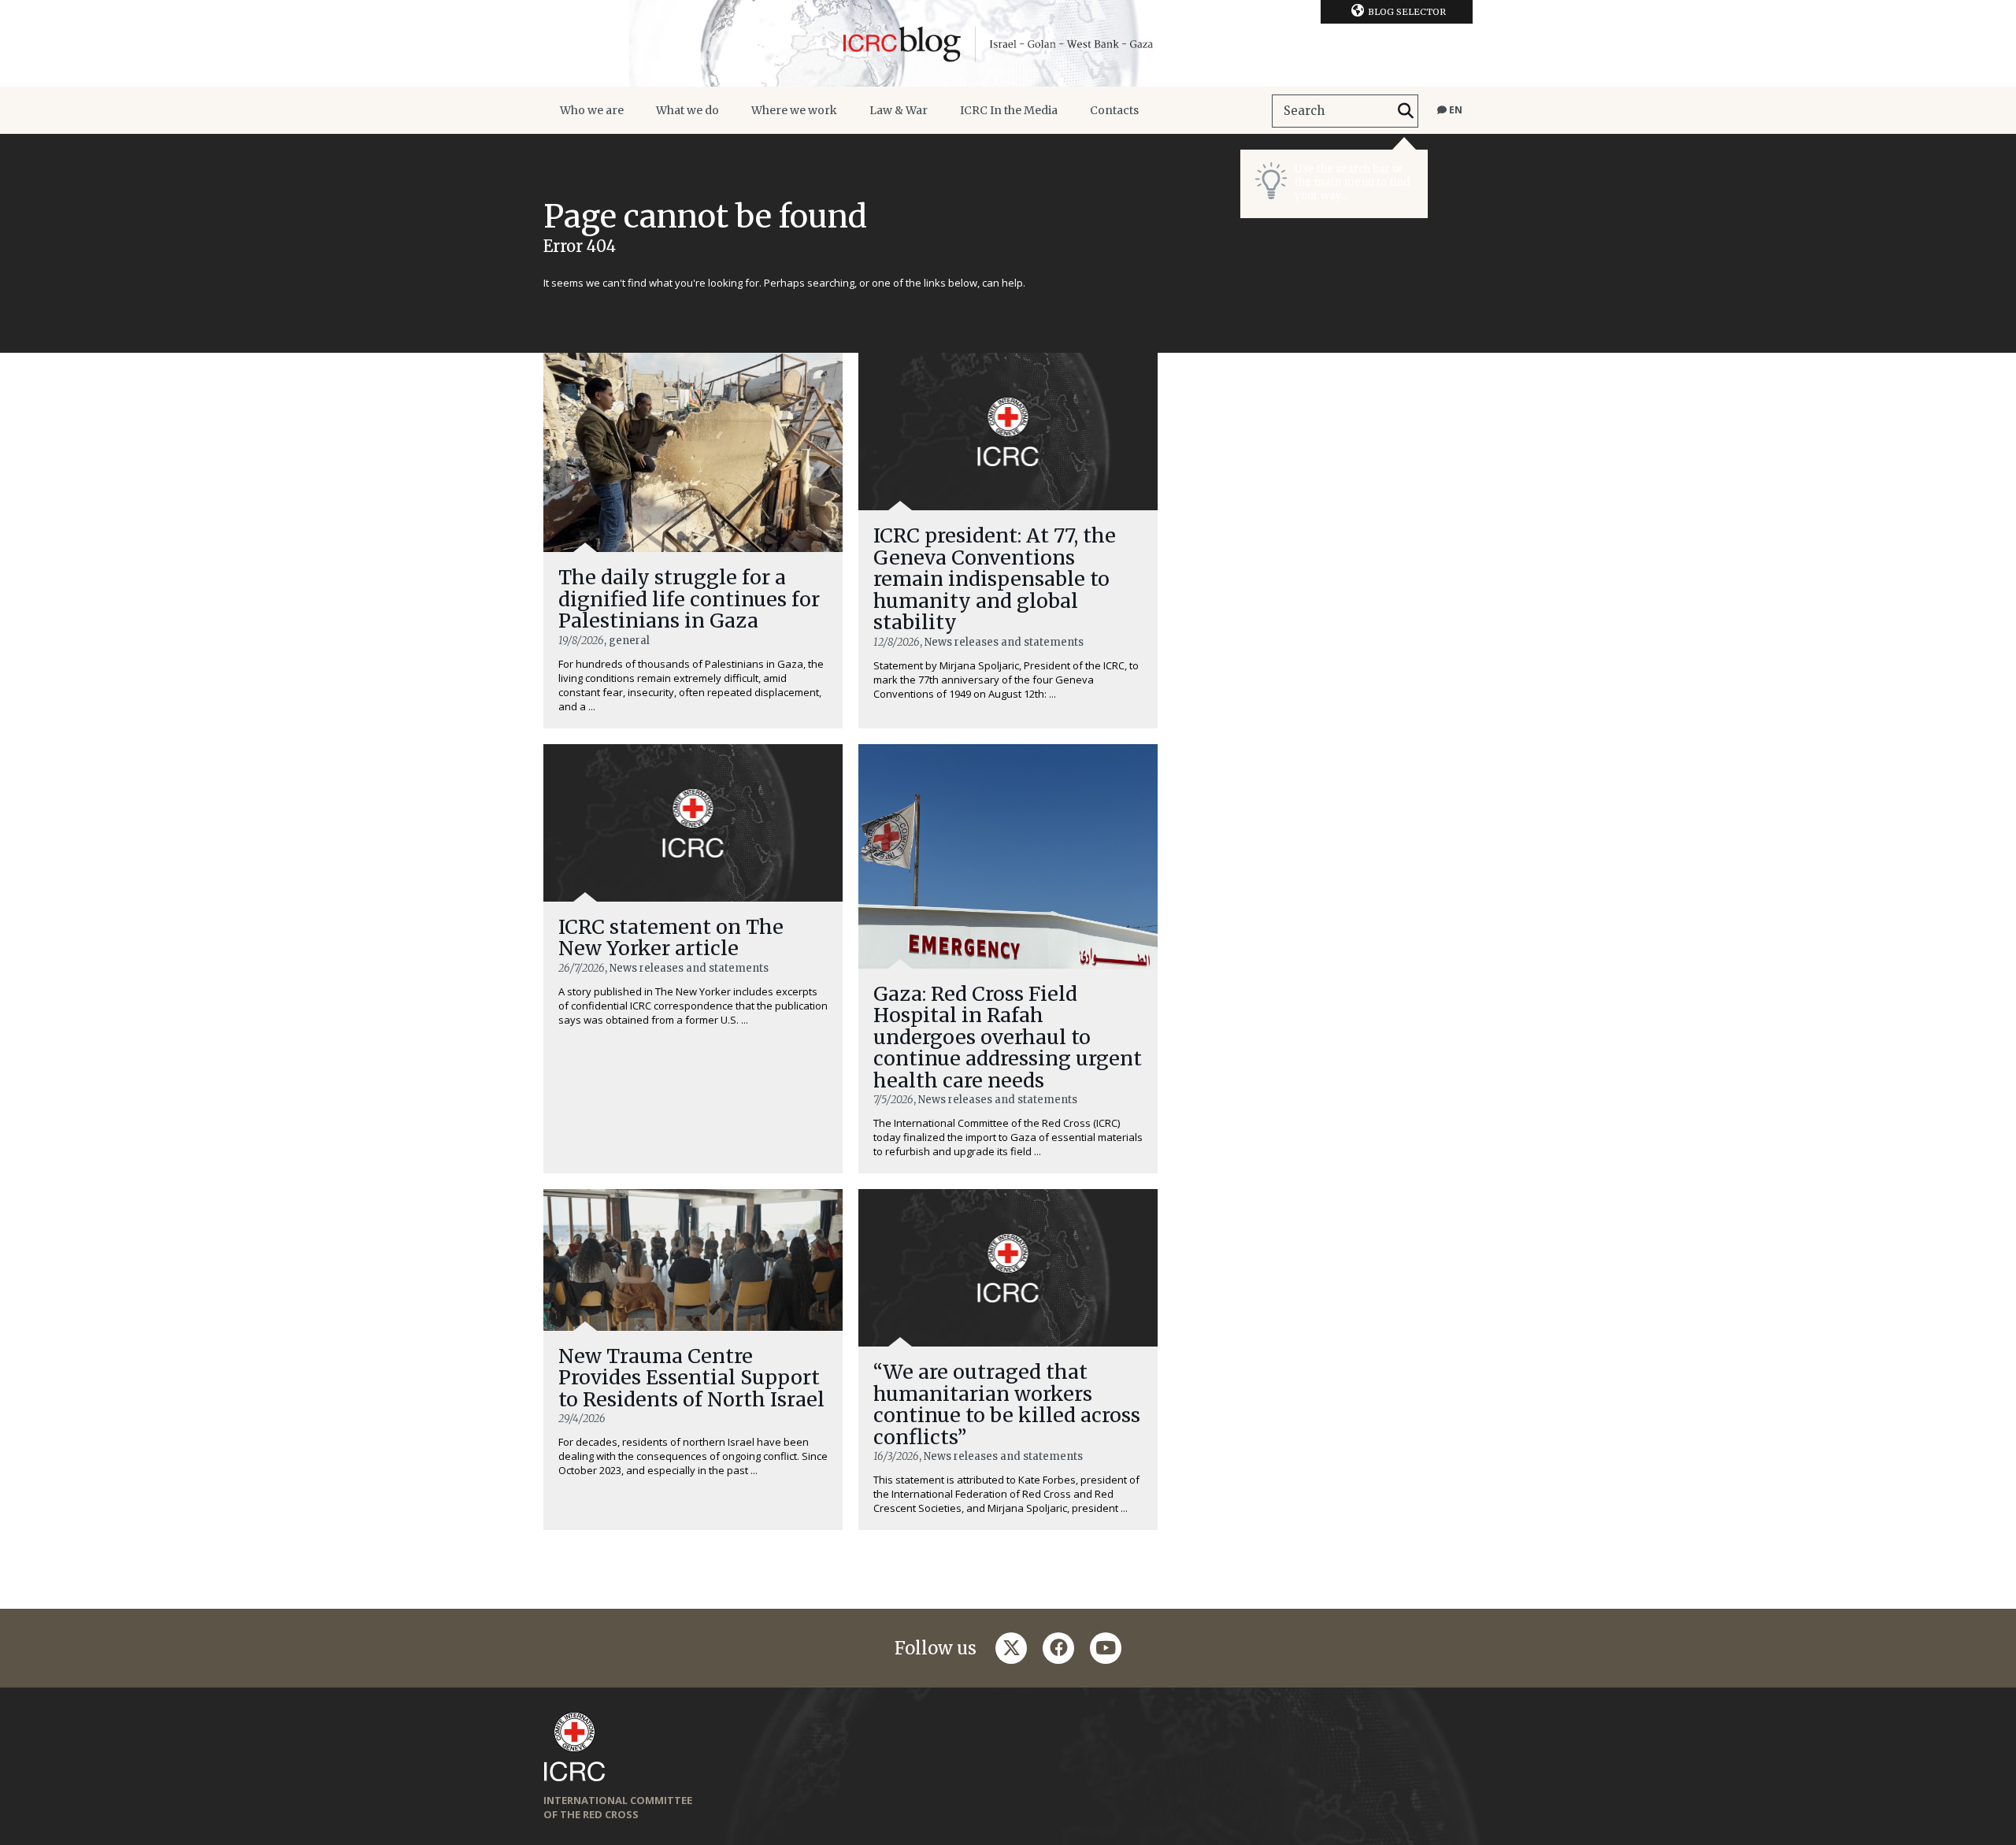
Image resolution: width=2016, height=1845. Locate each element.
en (1455, 110)
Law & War (899, 110)
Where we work (794, 110)
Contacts (1114, 110)
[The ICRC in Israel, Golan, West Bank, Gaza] (1008, 43)
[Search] (1406, 111)
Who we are (592, 110)
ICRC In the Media (1009, 110)
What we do (687, 110)
